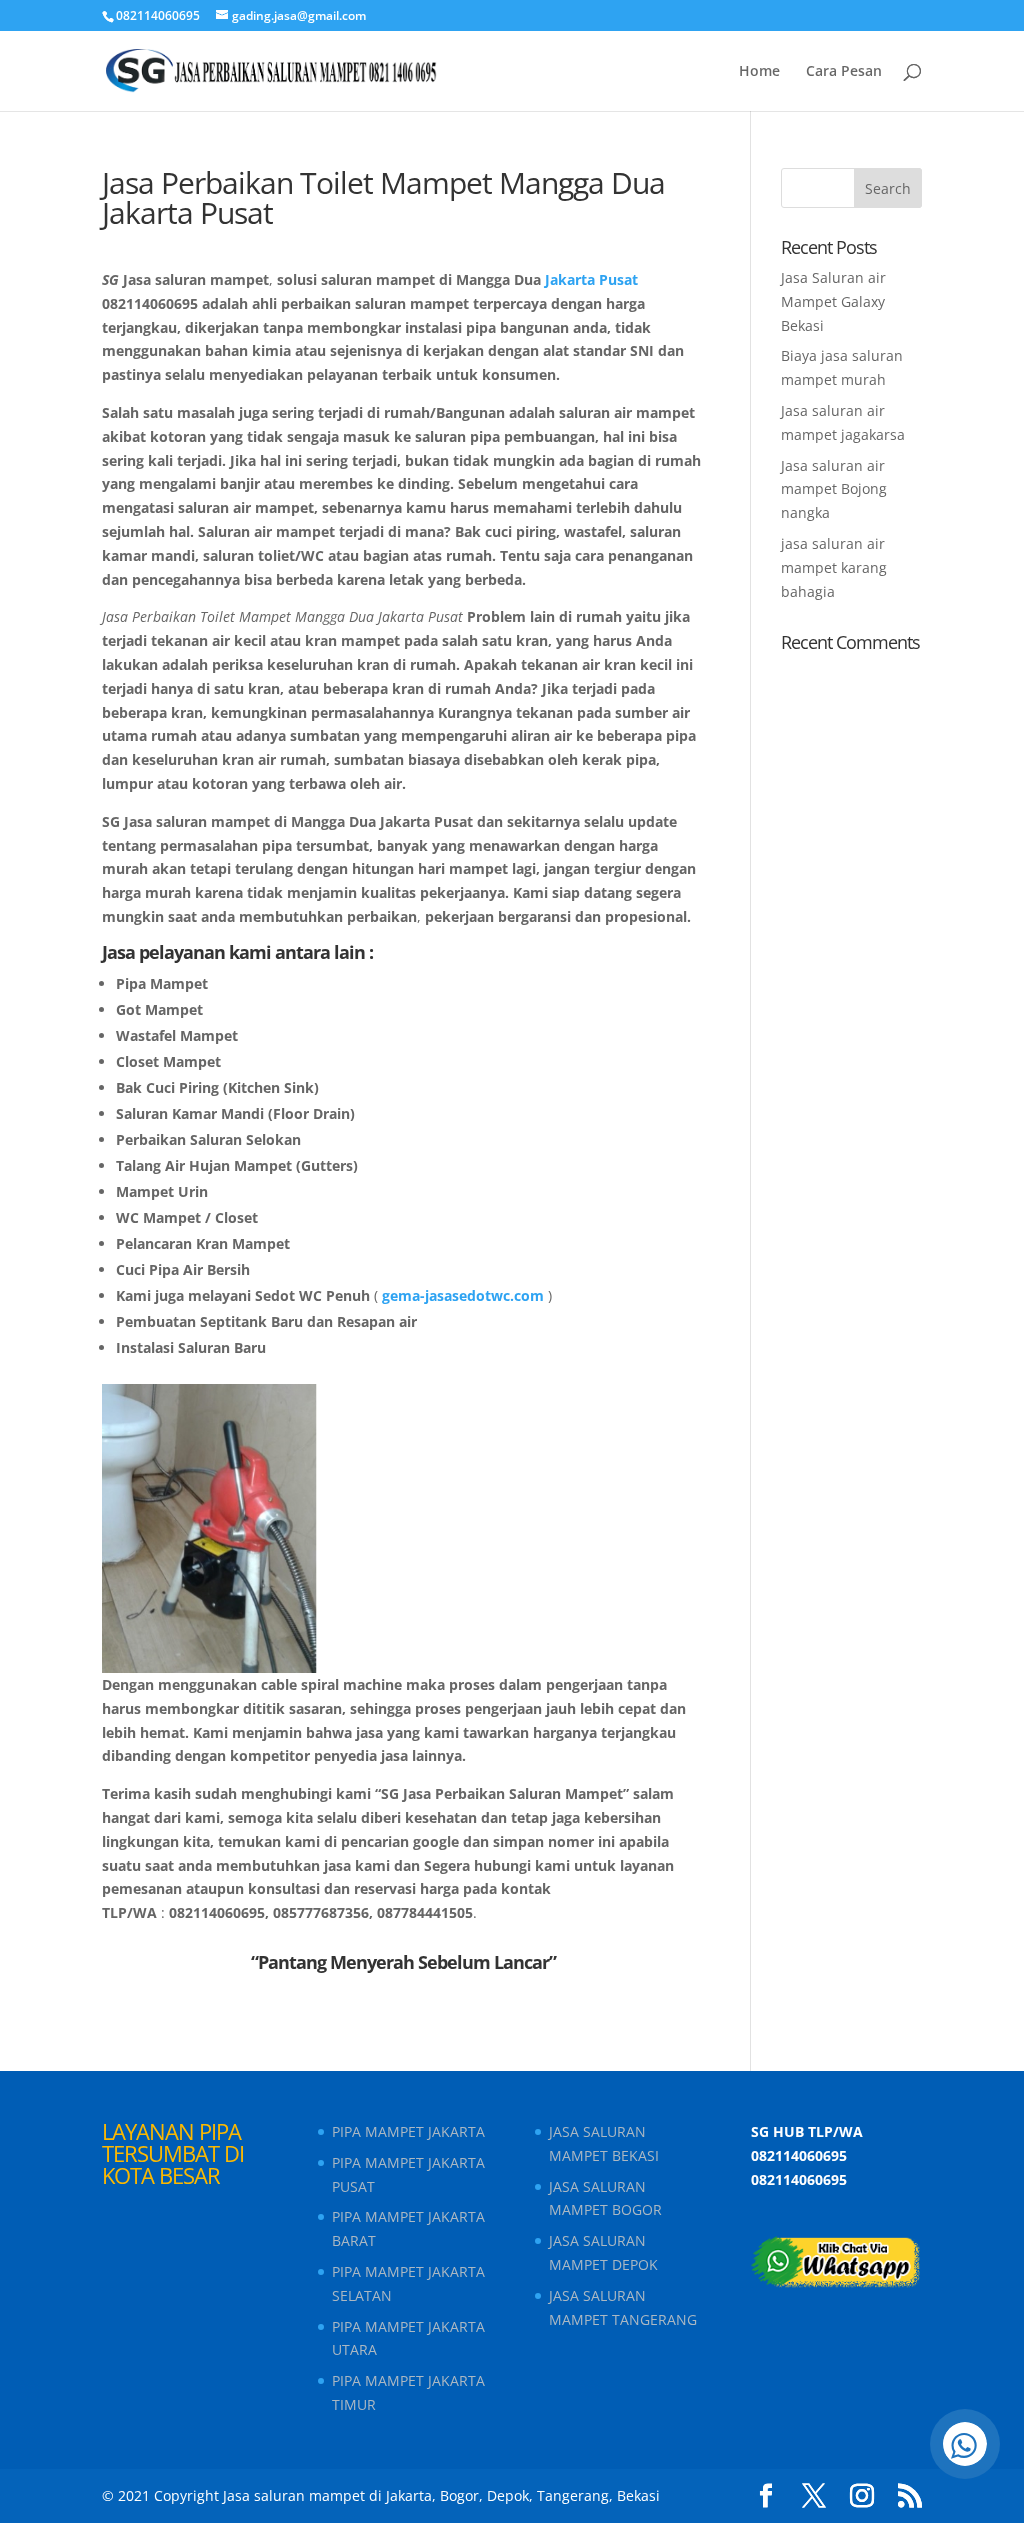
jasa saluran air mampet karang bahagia (834, 567)
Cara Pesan (844, 72)
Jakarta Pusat (591, 279)
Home (759, 72)
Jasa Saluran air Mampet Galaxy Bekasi (833, 301)
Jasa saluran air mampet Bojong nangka (834, 489)
